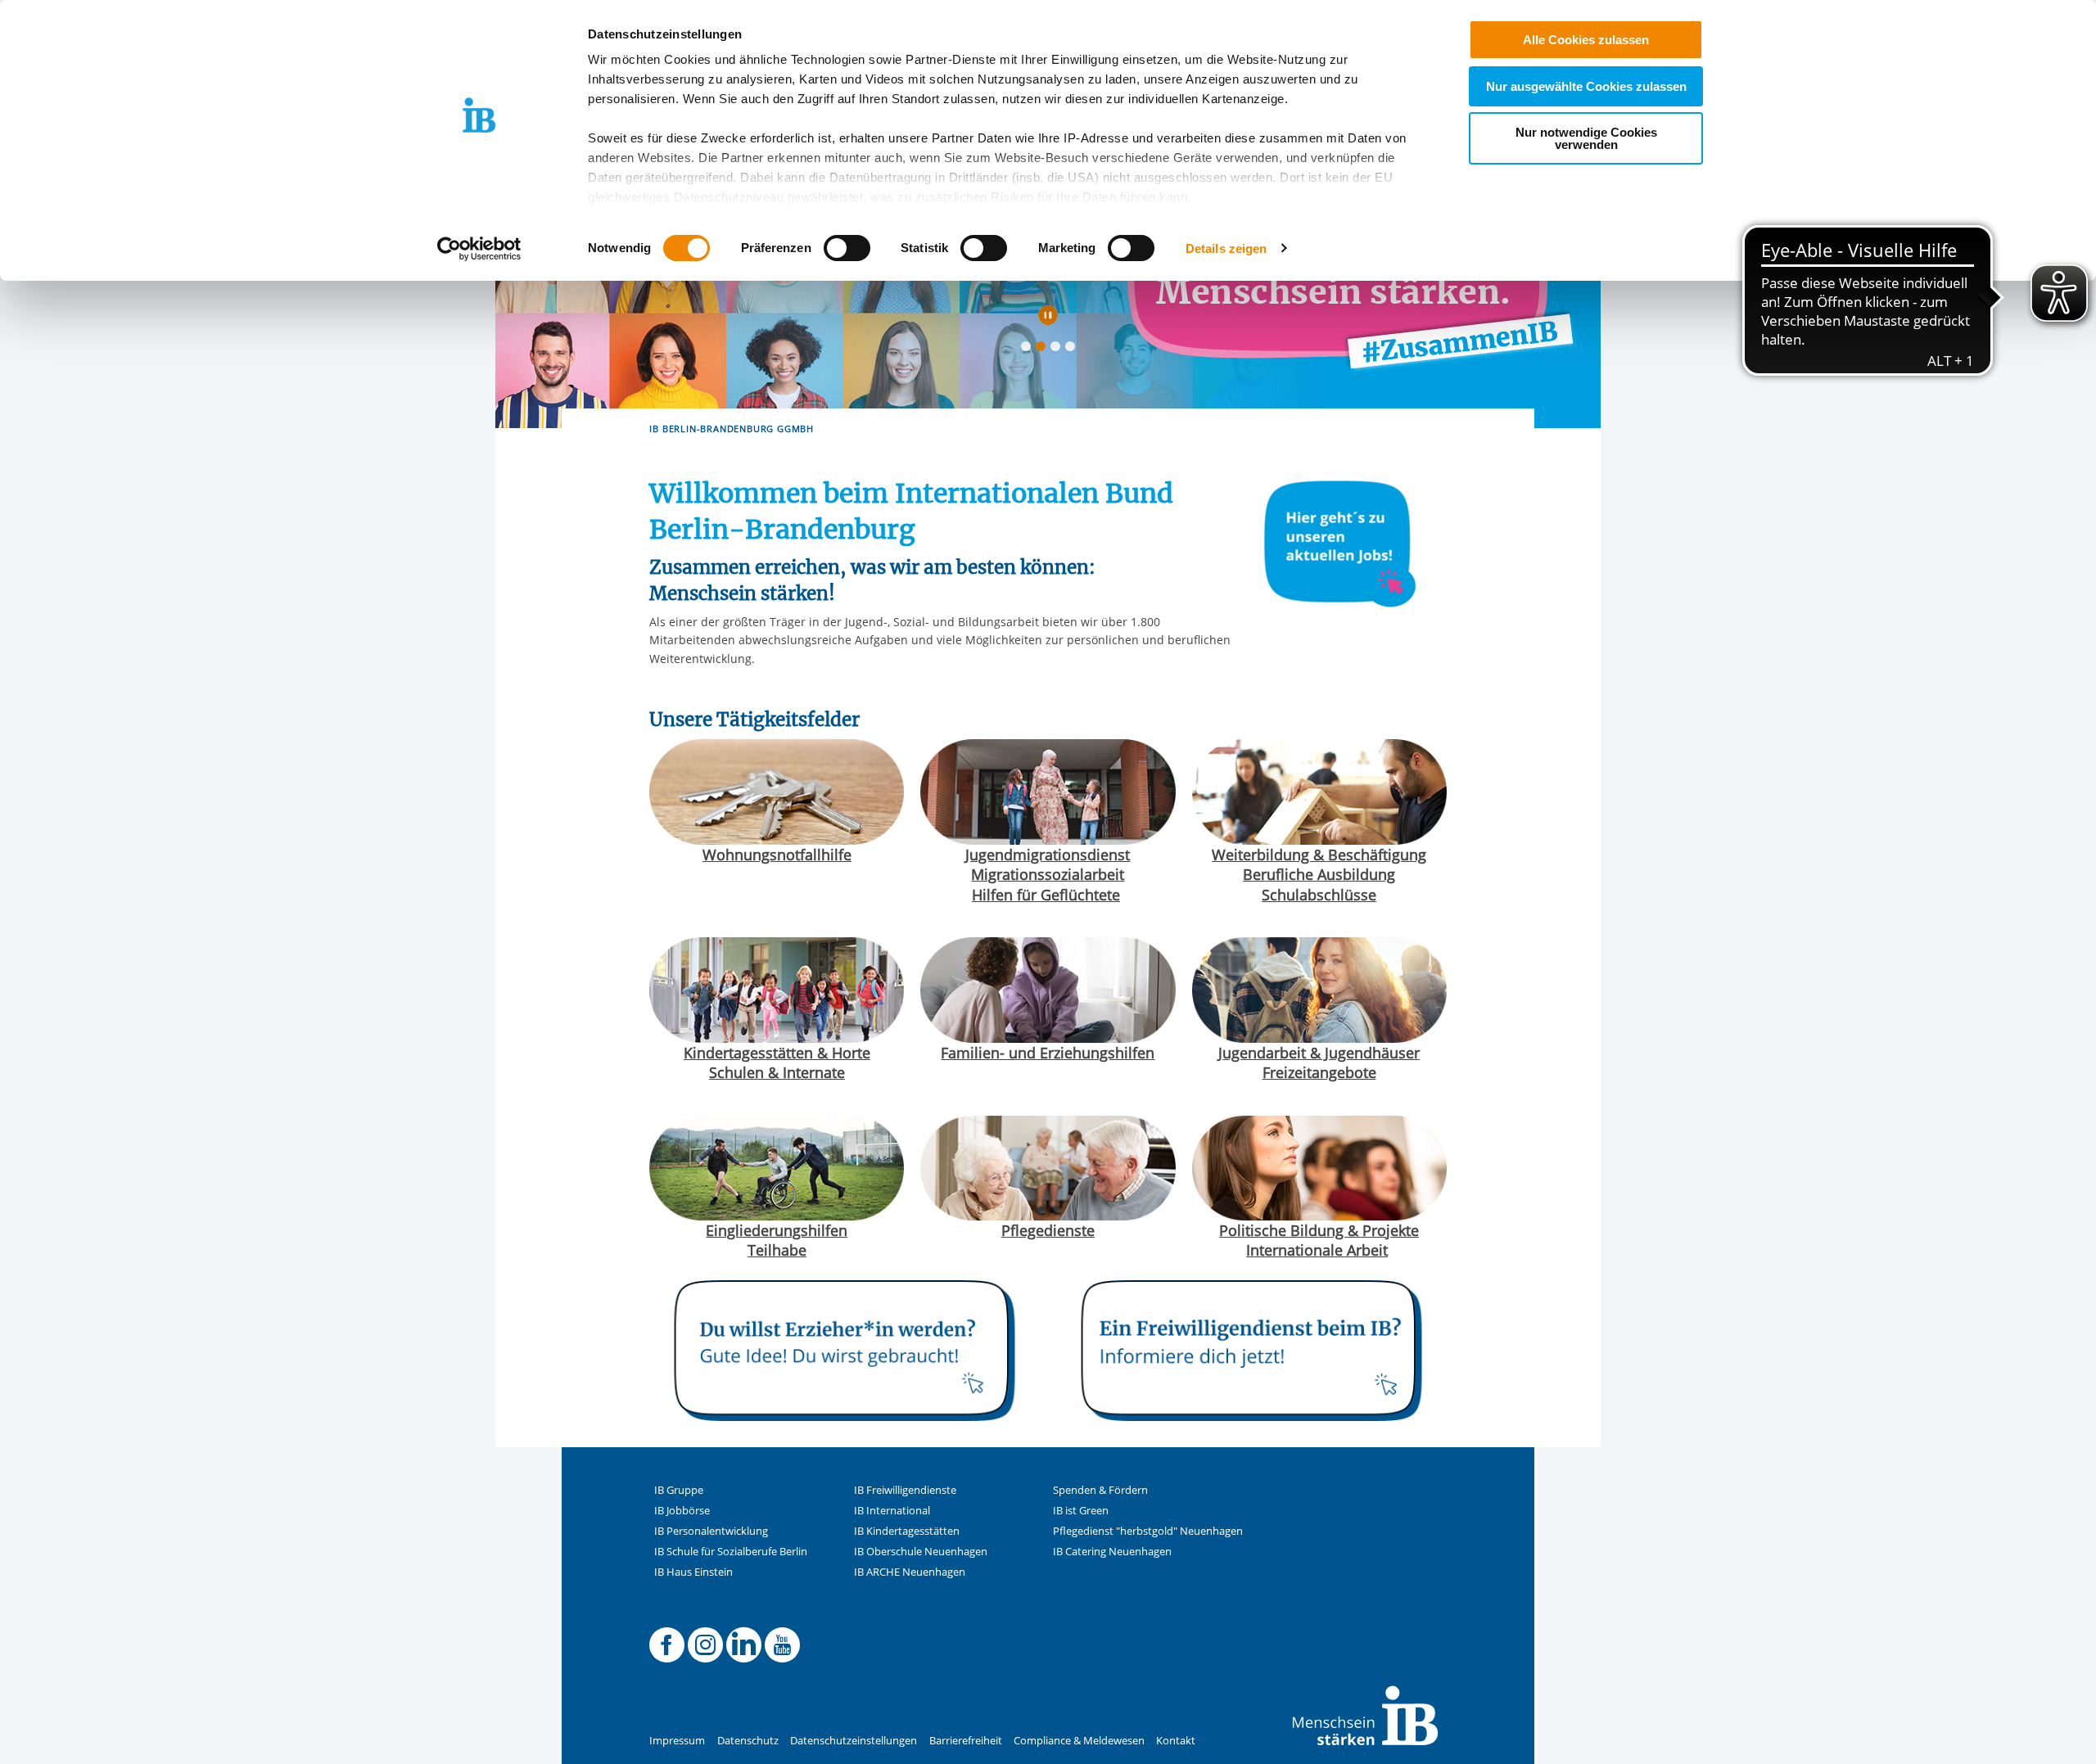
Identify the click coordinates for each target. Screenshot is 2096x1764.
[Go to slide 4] (1073, 350)
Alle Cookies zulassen (1586, 40)
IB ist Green (1081, 1511)
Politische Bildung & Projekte (1319, 1230)
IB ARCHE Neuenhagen (910, 1572)
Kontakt (1176, 1741)
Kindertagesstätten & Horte (777, 1053)
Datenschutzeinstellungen (854, 1741)
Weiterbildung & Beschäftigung (1319, 855)
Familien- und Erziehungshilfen (1048, 1053)
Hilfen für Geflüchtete (1046, 895)
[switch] (847, 248)
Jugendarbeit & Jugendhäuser (1319, 1053)
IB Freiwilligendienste (905, 1490)
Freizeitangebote (1319, 1072)
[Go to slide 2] (1044, 350)
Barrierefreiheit (966, 1741)
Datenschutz (748, 1741)
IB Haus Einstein (693, 1572)
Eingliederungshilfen (777, 1230)
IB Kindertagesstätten (907, 1531)
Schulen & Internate (777, 1072)
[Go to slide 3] (1059, 350)
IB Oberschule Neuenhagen (921, 1552)
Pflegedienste (1048, 1230)
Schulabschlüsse (1319, 895)
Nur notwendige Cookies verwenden (1586, 138)
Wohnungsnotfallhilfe (777, 855)
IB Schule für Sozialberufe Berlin (731, 1552)
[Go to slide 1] (1029, 350)
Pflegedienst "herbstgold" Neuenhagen (1148, 1531)
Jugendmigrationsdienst (1048, 855)
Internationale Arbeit (1317, 1250)
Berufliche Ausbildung (1319, 874)
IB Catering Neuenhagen (1112, 1552)
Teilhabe (777, 1250)
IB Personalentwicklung (711, 1531)
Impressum (677, 1741)
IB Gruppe (679, 1490)
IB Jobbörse (682, 1511)
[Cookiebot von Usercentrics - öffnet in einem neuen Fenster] (479, 249)
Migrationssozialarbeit (1048, 874)
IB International (892, 1511)
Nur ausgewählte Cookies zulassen (1586, 86)
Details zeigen (1226, 248)
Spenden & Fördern (1100, 1490)
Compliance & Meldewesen (1079, 1741)
